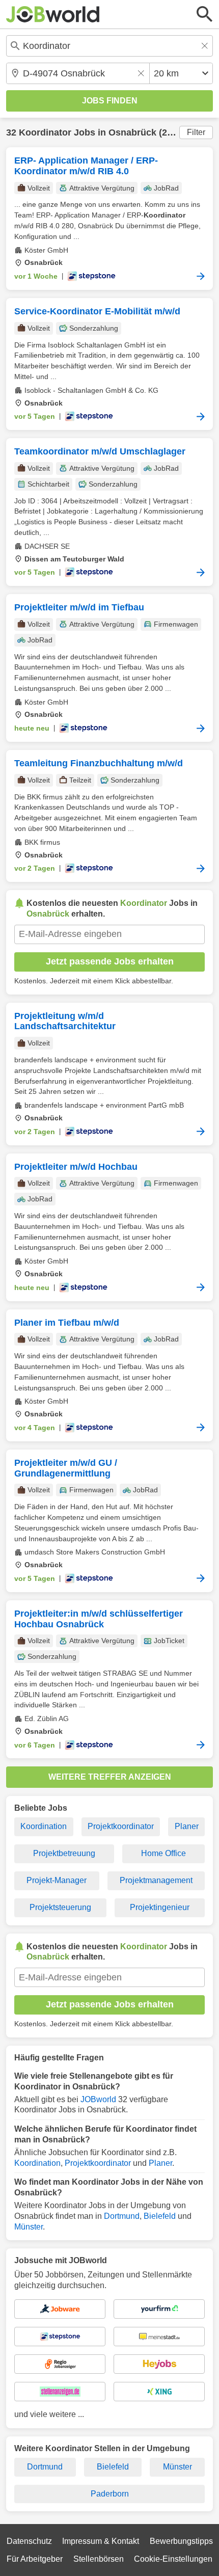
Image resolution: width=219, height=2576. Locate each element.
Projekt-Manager (57, 1880)
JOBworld (98, 2099)
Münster (29, 2227)
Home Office (163, 1853)
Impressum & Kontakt (101, 2541)
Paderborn (110, 2494)
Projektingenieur (160, 1907)
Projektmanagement (156, 1880)
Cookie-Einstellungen (173, 2559)
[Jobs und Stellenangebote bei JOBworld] (53, 14)
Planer (187, 1826)
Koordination (44, 1826)
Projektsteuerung (60, 1907)
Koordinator (45, 132)
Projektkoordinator (121, 1826)
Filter (196, 132)
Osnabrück (132, 132)
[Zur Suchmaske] (205, 14)
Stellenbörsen (99, 2559)
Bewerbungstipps (181, 2541)
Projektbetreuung (64, 1853)
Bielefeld (160, 2216)
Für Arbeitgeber (35, 2559)
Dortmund (122, 2216)
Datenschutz (29, 2541)
